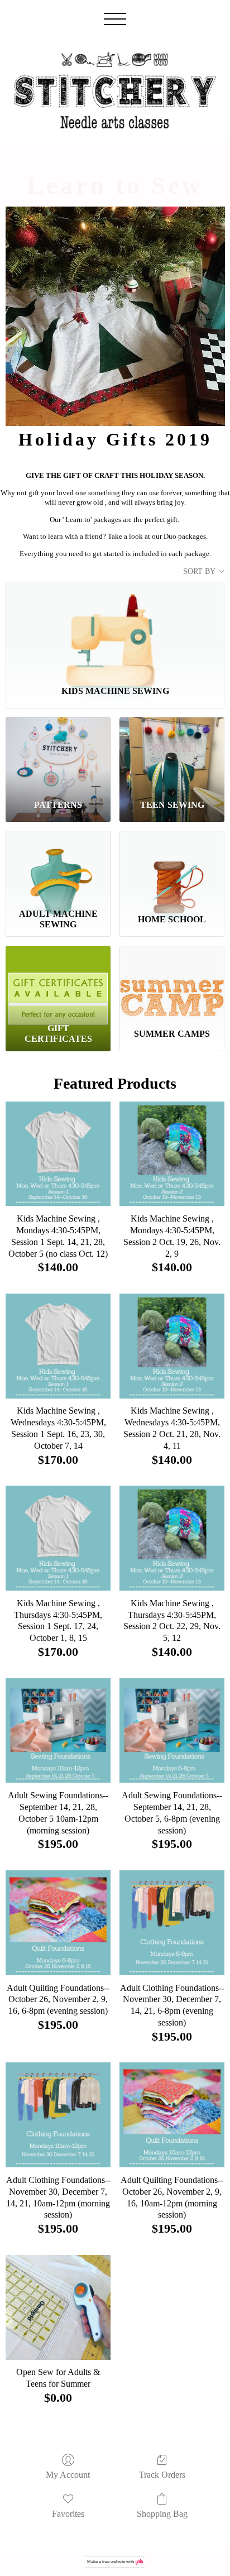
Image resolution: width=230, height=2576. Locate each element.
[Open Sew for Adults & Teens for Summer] (58, 2307)
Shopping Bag (162, 2514)
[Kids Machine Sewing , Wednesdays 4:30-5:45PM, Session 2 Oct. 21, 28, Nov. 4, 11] (172, 1346)
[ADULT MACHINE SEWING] (58, 867)
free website (114, 2562)
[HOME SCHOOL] (172, 867)
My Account (68, 2475)
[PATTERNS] (58, 754)
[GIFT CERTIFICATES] (58, 982)
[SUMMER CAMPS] (172, 982)
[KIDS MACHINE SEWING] (115, 629)
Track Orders (162, 2475)
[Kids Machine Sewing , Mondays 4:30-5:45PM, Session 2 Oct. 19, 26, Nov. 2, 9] (172, 1154)
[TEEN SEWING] (172, 754)
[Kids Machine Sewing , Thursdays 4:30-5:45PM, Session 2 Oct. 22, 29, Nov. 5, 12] (172, 1538)
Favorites (68, 2514)
